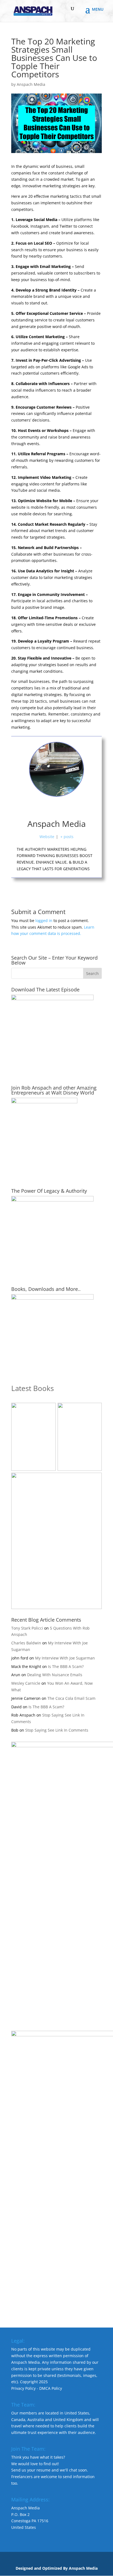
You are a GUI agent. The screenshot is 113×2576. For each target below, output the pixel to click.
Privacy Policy (23, 2388)
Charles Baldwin (26, 1643)
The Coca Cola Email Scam (71, 1698)
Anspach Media (31, 84)
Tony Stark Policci (27, 1628)
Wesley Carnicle (26, 1683)
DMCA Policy (51, 2388)
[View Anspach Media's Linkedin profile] (69, 808)
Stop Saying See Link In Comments (57, 1730)
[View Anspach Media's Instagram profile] (56, 808)
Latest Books (33, 1388)
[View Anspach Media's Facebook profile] (44, 808)
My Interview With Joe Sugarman (65, 1658)
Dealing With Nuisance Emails (55, 1675)
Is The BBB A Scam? (66, 1666)
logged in (44, 921)
